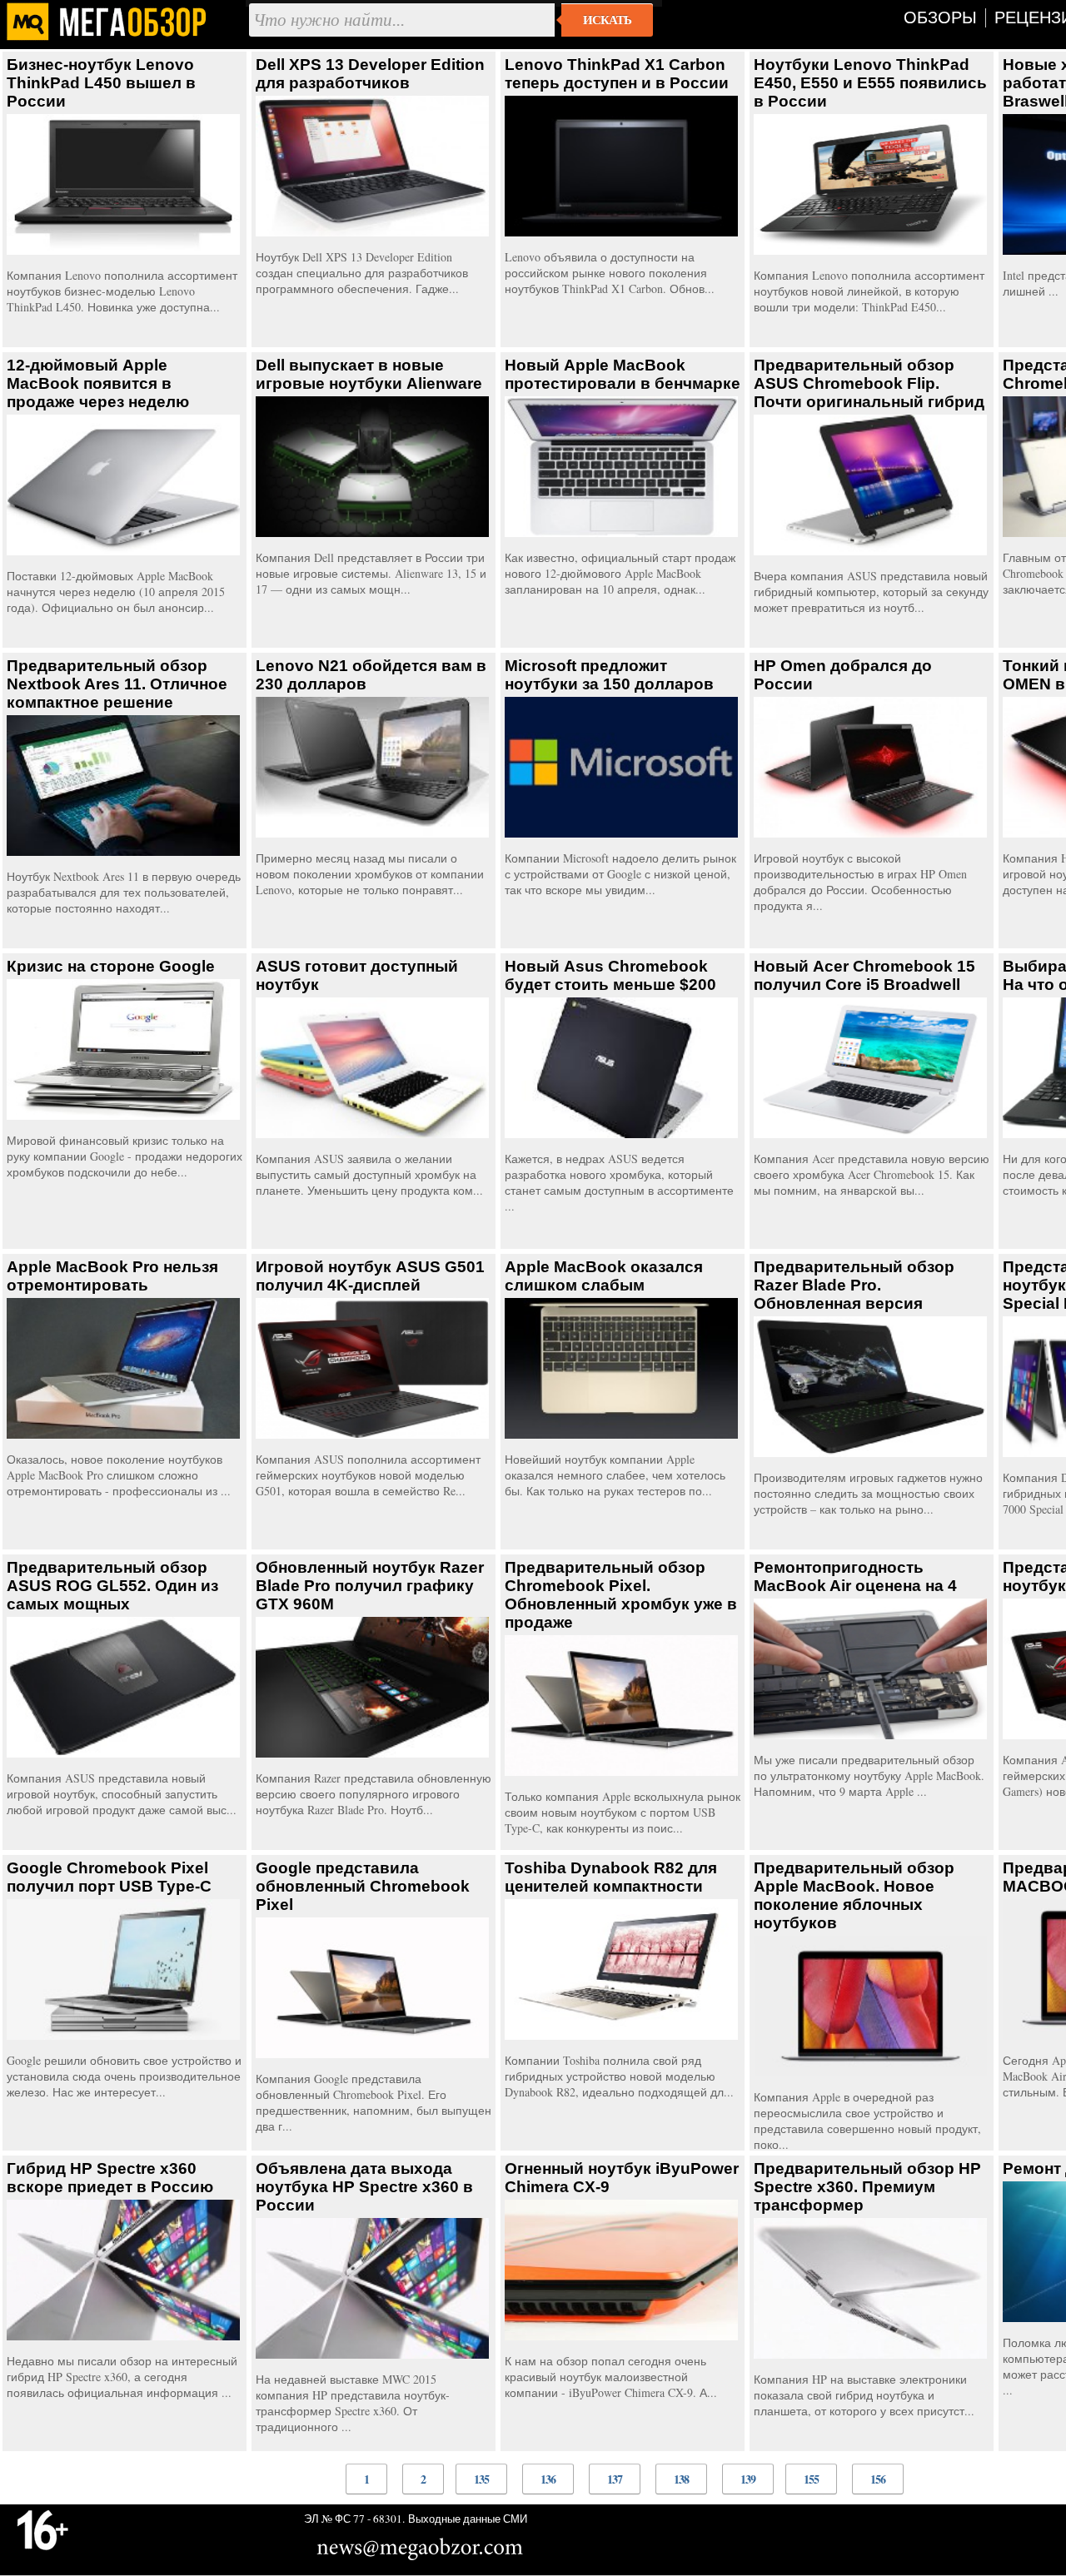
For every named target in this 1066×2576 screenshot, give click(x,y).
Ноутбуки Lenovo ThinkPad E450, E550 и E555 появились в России (870, 83)
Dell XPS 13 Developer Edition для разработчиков (370, 74)
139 (748, 2479)
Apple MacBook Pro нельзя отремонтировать (112, 1276)
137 (615, 2479)
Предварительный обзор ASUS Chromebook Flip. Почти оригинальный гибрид (869, 383)
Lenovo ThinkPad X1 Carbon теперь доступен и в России (617, 74)
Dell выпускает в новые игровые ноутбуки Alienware (369, 374)
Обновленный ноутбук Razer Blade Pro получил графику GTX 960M (370, 1586)
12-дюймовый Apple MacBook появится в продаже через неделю (98, 383)
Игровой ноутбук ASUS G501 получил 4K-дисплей (370, 1276)
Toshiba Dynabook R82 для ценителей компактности (611, 1877)
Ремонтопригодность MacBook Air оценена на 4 (855, 1576)
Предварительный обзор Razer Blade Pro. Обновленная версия (854, 1285)
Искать (607, 20)
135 (481, 2479)
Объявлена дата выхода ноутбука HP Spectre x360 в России (364, 2187)
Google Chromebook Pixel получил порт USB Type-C (109, 1877)
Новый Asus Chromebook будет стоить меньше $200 (610, 975)
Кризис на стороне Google (111, 966)
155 (811, 2479)
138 (681, 2479)
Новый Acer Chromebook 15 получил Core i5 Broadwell (864, 975)
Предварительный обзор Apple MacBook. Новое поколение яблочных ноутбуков (854, 1895)
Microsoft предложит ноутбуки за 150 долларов (609, 675)
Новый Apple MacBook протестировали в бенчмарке (623, 374)
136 (548, 2479)
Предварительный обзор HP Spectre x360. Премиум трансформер (867, 2187)
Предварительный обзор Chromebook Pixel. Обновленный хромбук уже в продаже (621, 1595)
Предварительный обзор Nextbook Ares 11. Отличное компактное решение (117, 684)
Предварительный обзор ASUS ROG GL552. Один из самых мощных (112, 1586)
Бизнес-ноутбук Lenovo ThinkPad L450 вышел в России (101, 83)
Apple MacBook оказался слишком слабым (604, 1276)
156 (878, 2479)
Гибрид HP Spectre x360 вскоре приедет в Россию (110, 2178)
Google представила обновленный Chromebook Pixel (363, 1886)
